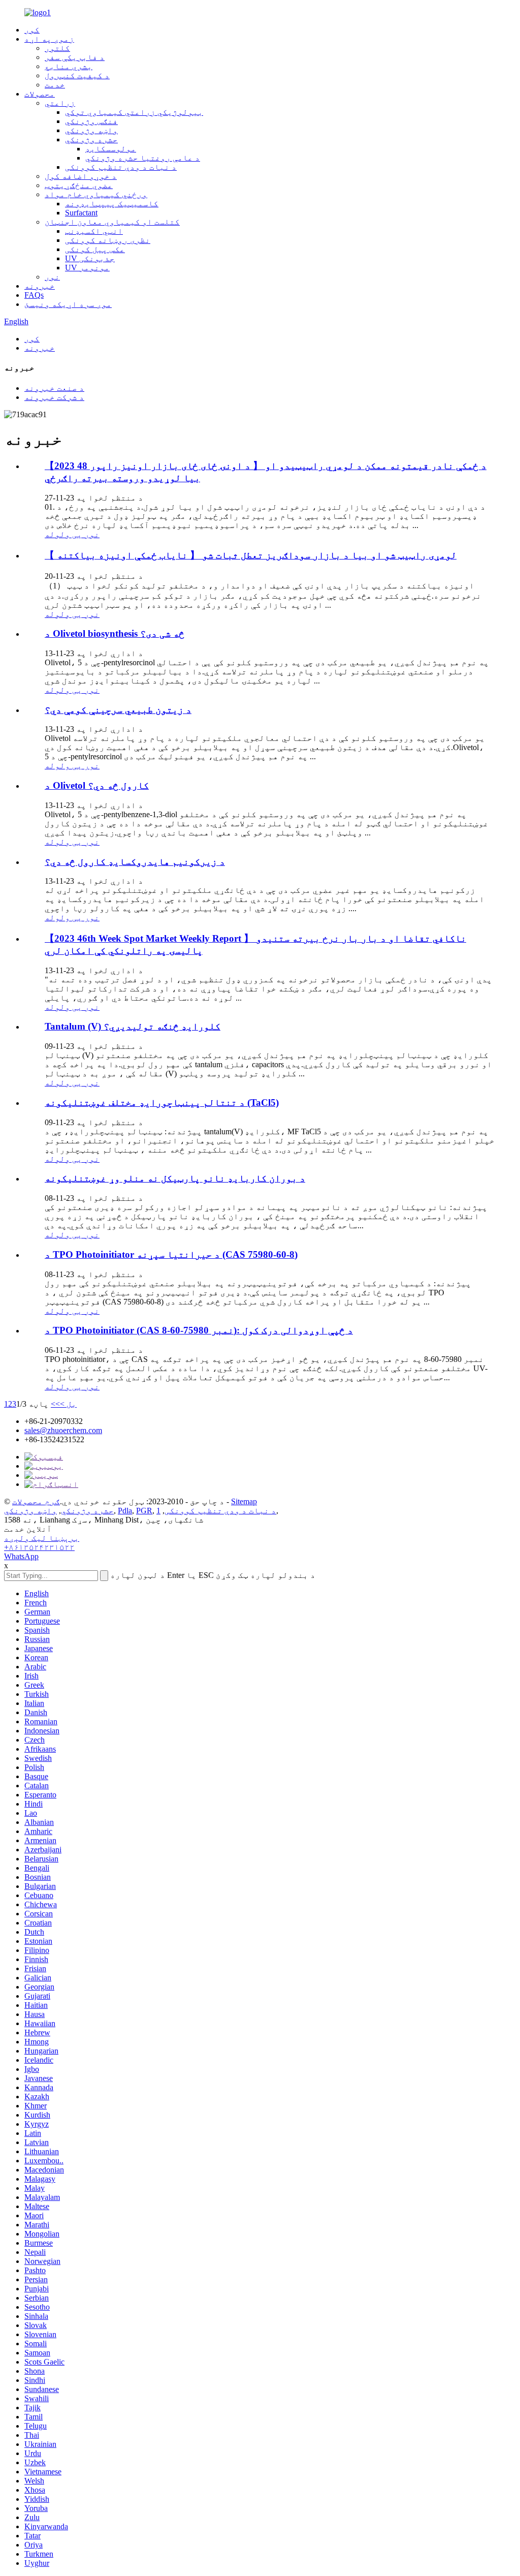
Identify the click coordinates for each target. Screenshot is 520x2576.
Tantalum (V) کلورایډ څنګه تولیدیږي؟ (133, 1026)
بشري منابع (69, 66)
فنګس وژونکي (91, 121)
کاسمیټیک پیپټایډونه (112, 204)
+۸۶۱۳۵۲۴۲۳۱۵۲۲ (39, 1547)
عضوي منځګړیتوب (79, 185)
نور (52, 277)
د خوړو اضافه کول (81, 176)
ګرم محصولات (36, 1501)
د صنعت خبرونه (54, 388)
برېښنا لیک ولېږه (42, 1538)
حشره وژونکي (91, 139)
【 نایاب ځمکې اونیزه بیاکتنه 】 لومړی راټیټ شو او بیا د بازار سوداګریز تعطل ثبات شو (251, 555)
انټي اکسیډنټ (94, 231)
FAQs (34, 295)
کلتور (57, 48)
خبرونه (40, 286)
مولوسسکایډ (111, 149)
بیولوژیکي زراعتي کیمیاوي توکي (134, 112)
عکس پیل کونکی (95, 249)
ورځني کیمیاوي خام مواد (96, 194)
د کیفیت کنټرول (77, 75)
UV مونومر (87, 268)
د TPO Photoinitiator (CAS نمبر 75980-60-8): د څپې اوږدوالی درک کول (199, 1330)
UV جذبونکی (90, 258)
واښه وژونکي (91, 130)
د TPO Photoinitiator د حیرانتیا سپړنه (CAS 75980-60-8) (171, 1254)
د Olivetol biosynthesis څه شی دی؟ (115, 633)
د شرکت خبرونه (54, 397)
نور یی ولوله (72, 534)
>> (55, 1404)
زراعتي (60, 103)
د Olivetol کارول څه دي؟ (97, 785)
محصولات (40, 94)
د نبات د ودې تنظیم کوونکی (121, 167)
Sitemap (244, 1501)
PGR (144, 1511)
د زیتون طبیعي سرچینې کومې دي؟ (118, 710)
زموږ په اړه (49, 39)
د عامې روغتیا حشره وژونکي (143, 158)
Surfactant (81, 213)
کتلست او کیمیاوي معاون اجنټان (112, 222)
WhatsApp (21, 1556)
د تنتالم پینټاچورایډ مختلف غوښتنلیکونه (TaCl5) (162, 1103)
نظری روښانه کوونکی (108, 240)
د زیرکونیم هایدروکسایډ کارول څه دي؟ (135, 862)
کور (32, 30)
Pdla (125, 1511)
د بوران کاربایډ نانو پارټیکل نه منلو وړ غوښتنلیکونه (175, 1178)
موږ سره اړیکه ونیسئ (68, 304)
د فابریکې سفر (75, 57)
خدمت (55, 85)
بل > (68, 1404)
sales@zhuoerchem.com (63, 1430)
